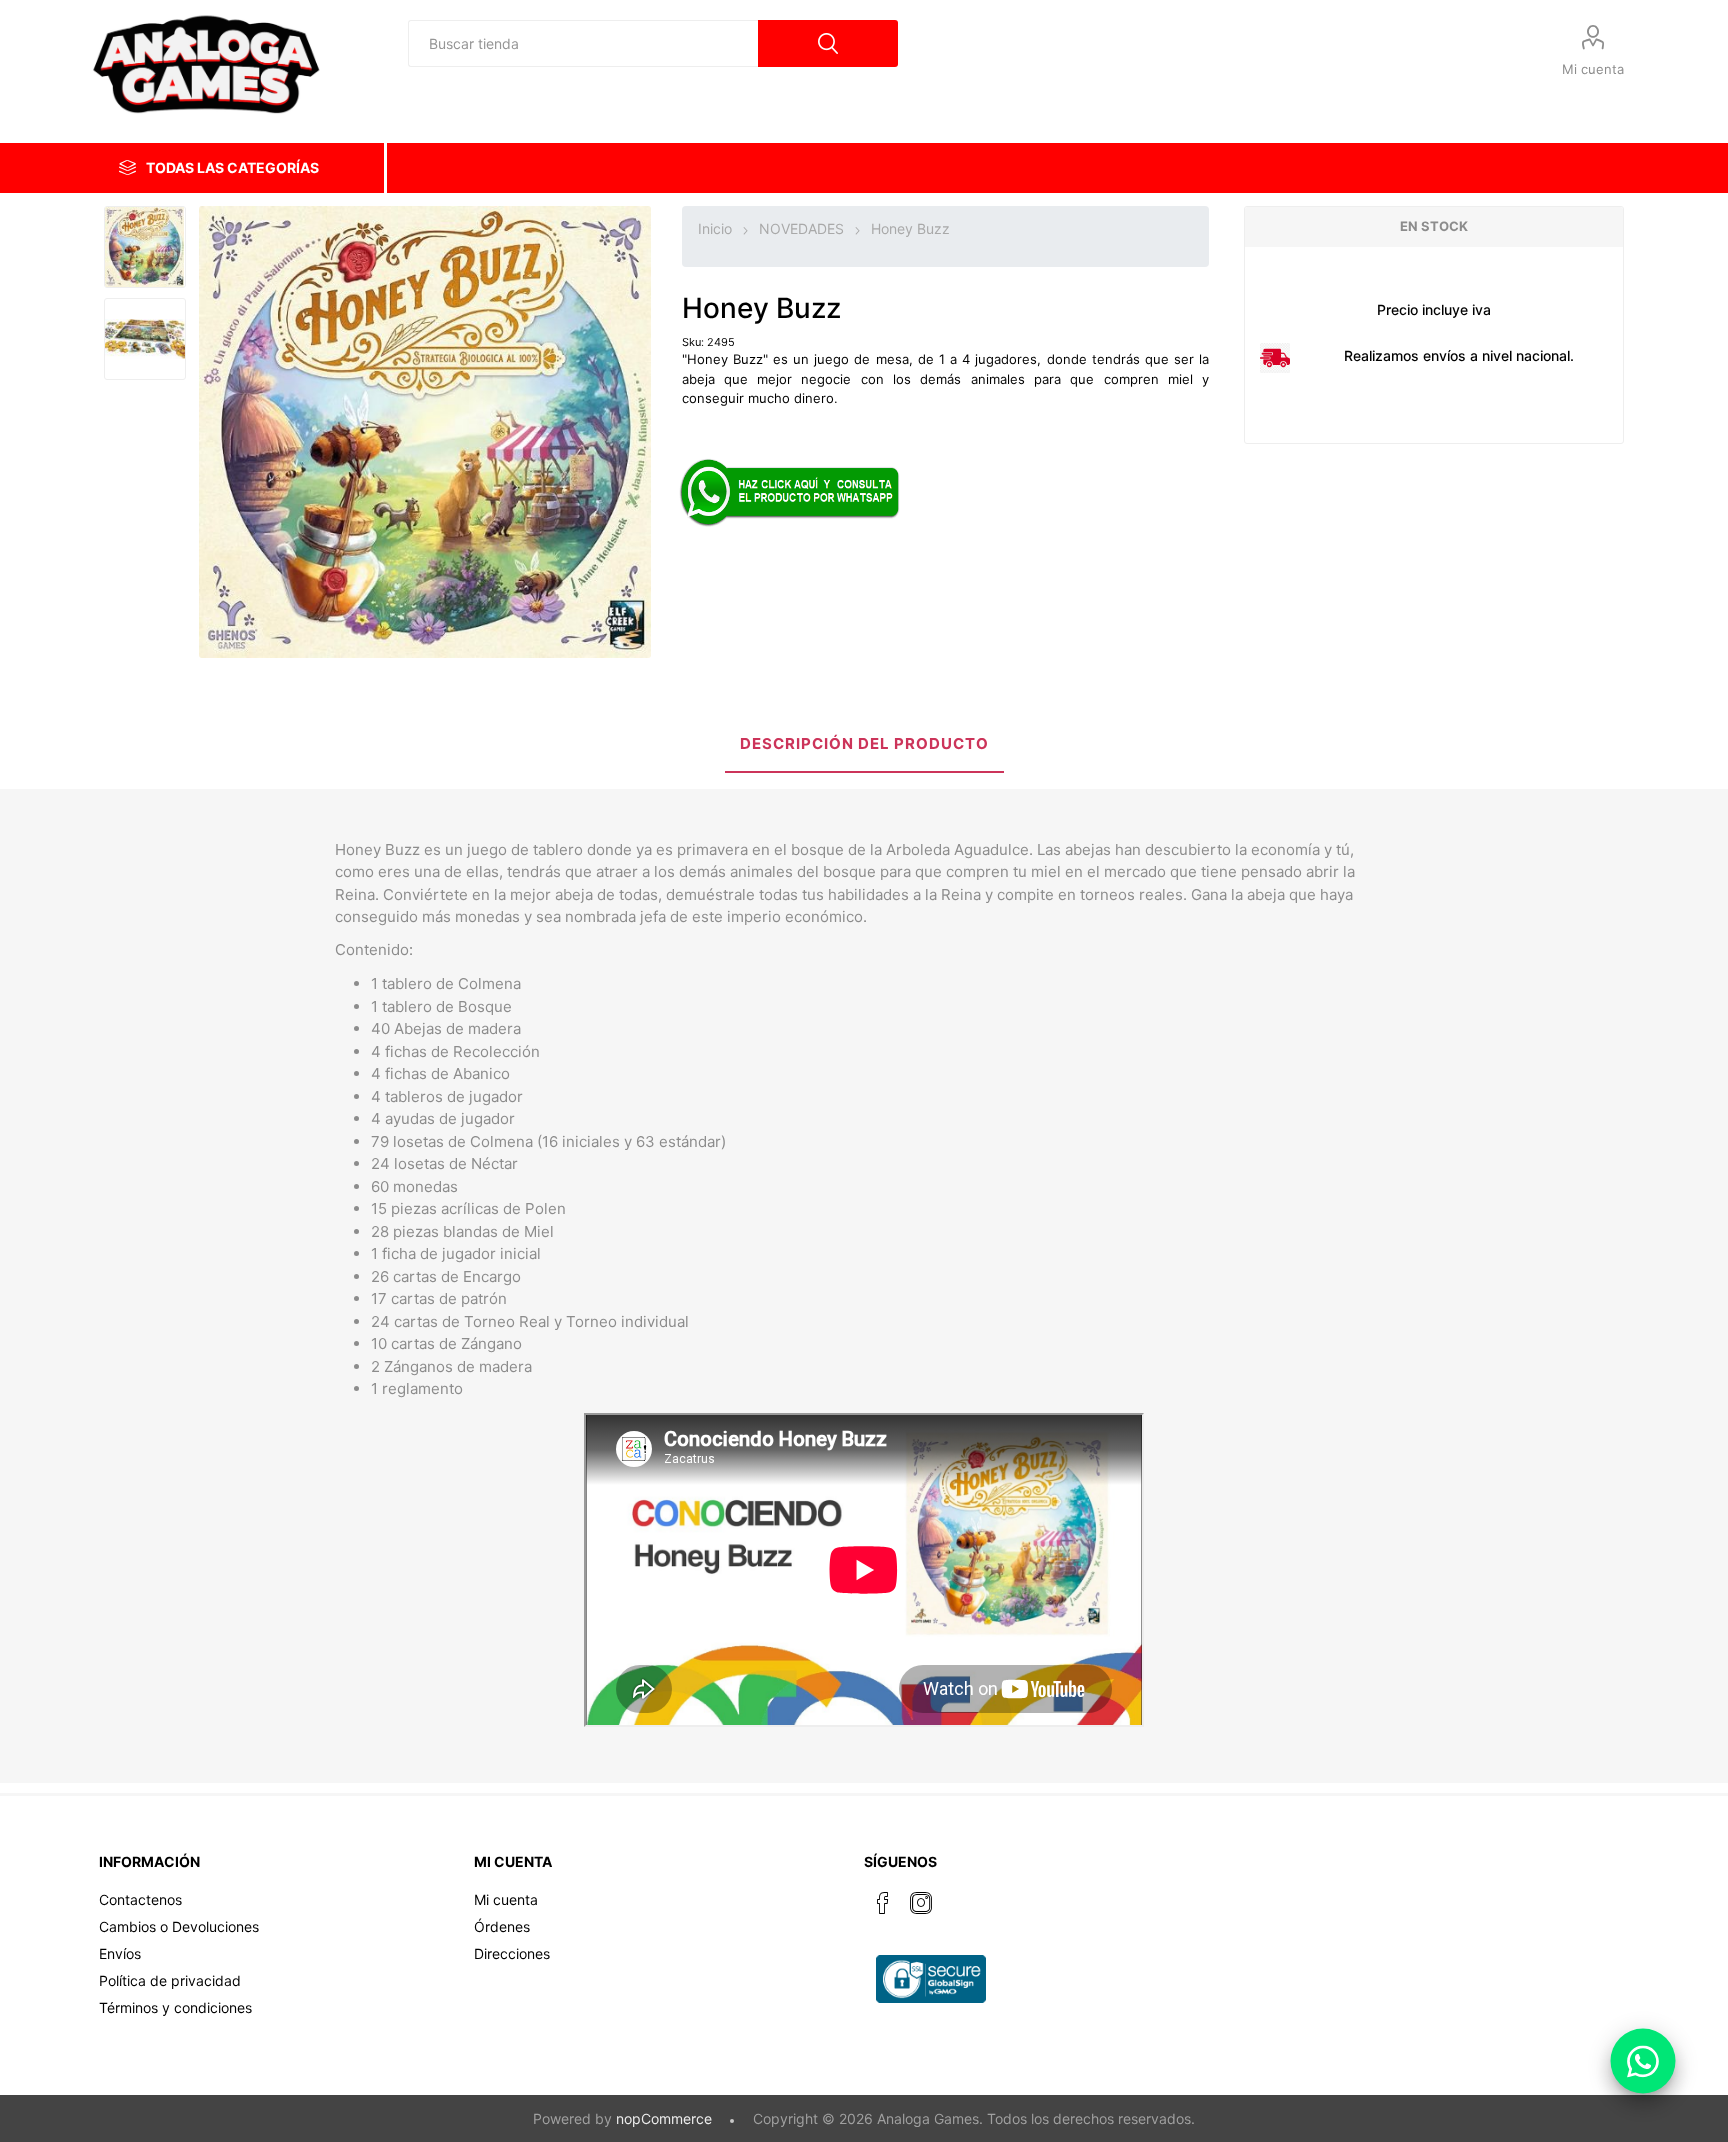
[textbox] (583, 43)
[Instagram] (921, 1903)
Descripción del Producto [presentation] (864, 743)
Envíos (120, 1953)
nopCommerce (664, 2118)
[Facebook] (883, 1903)
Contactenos (140, 1899)
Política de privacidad (170, 1980)
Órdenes (502, 1926)
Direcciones (512, 1953)
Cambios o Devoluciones (179, 1926)
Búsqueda (828, 43)
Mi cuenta (1593, 69)
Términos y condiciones (175, 2007)
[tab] (864, 745)
